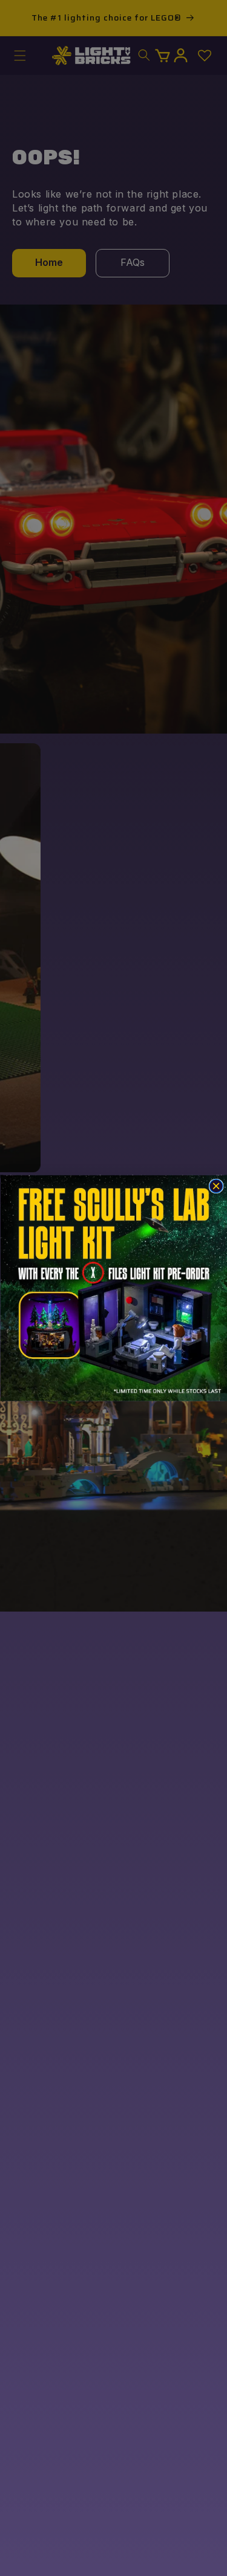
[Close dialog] (216, 1186)
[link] (113, 1288)
